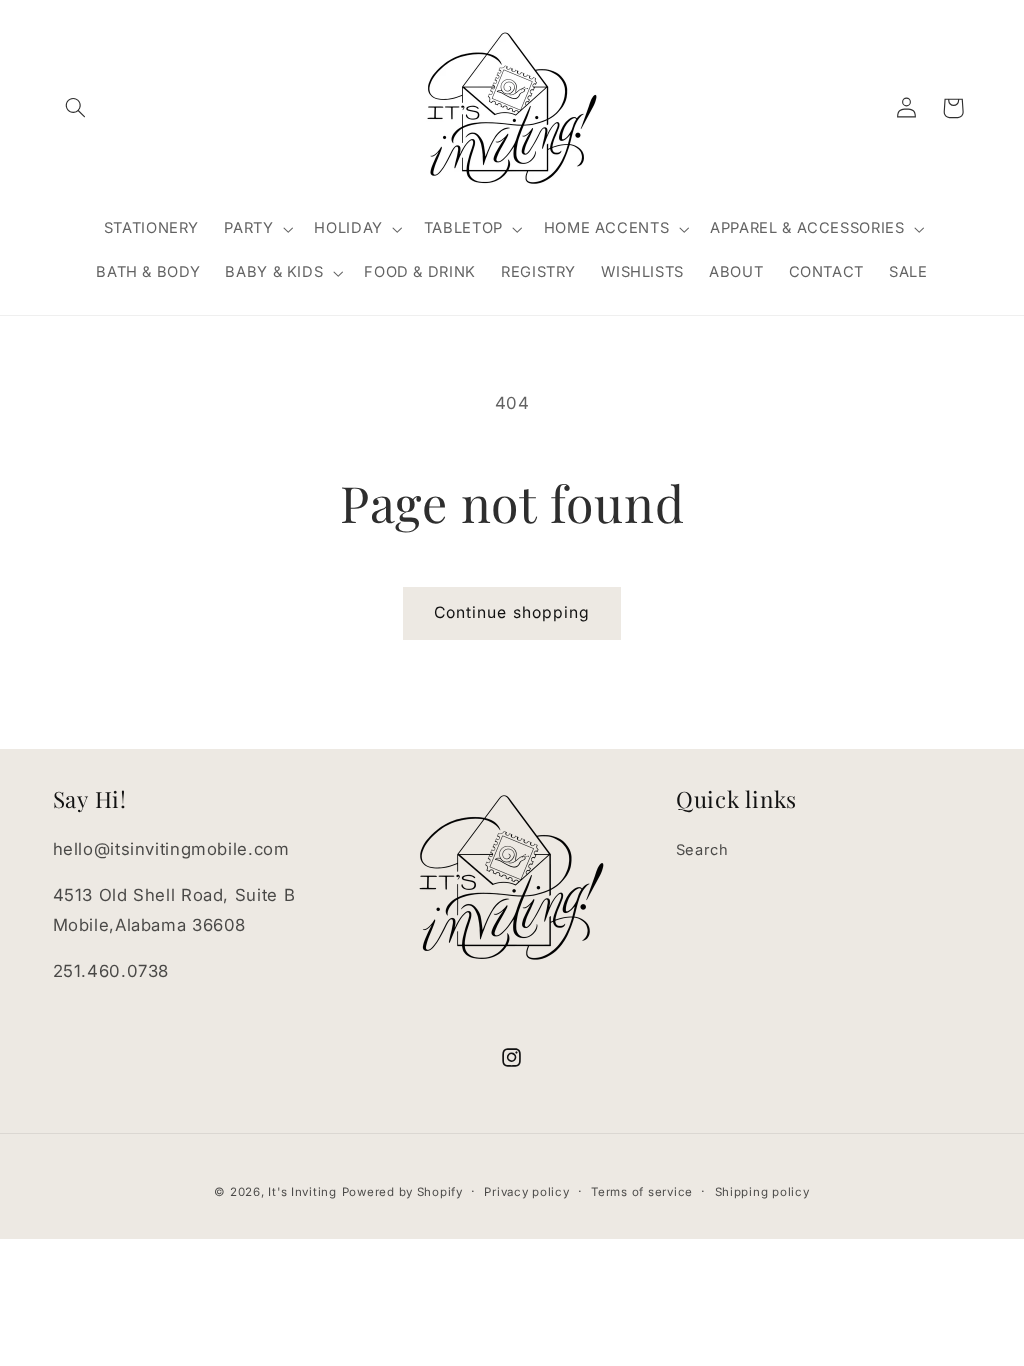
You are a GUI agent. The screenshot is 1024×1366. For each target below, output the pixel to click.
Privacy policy (526, 1192)
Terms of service (642, 1192)
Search (702, 850)
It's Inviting (302, 1192)
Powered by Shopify (402, 1192)
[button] (76, 108)
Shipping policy (762, 1192)
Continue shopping (512, 612)
